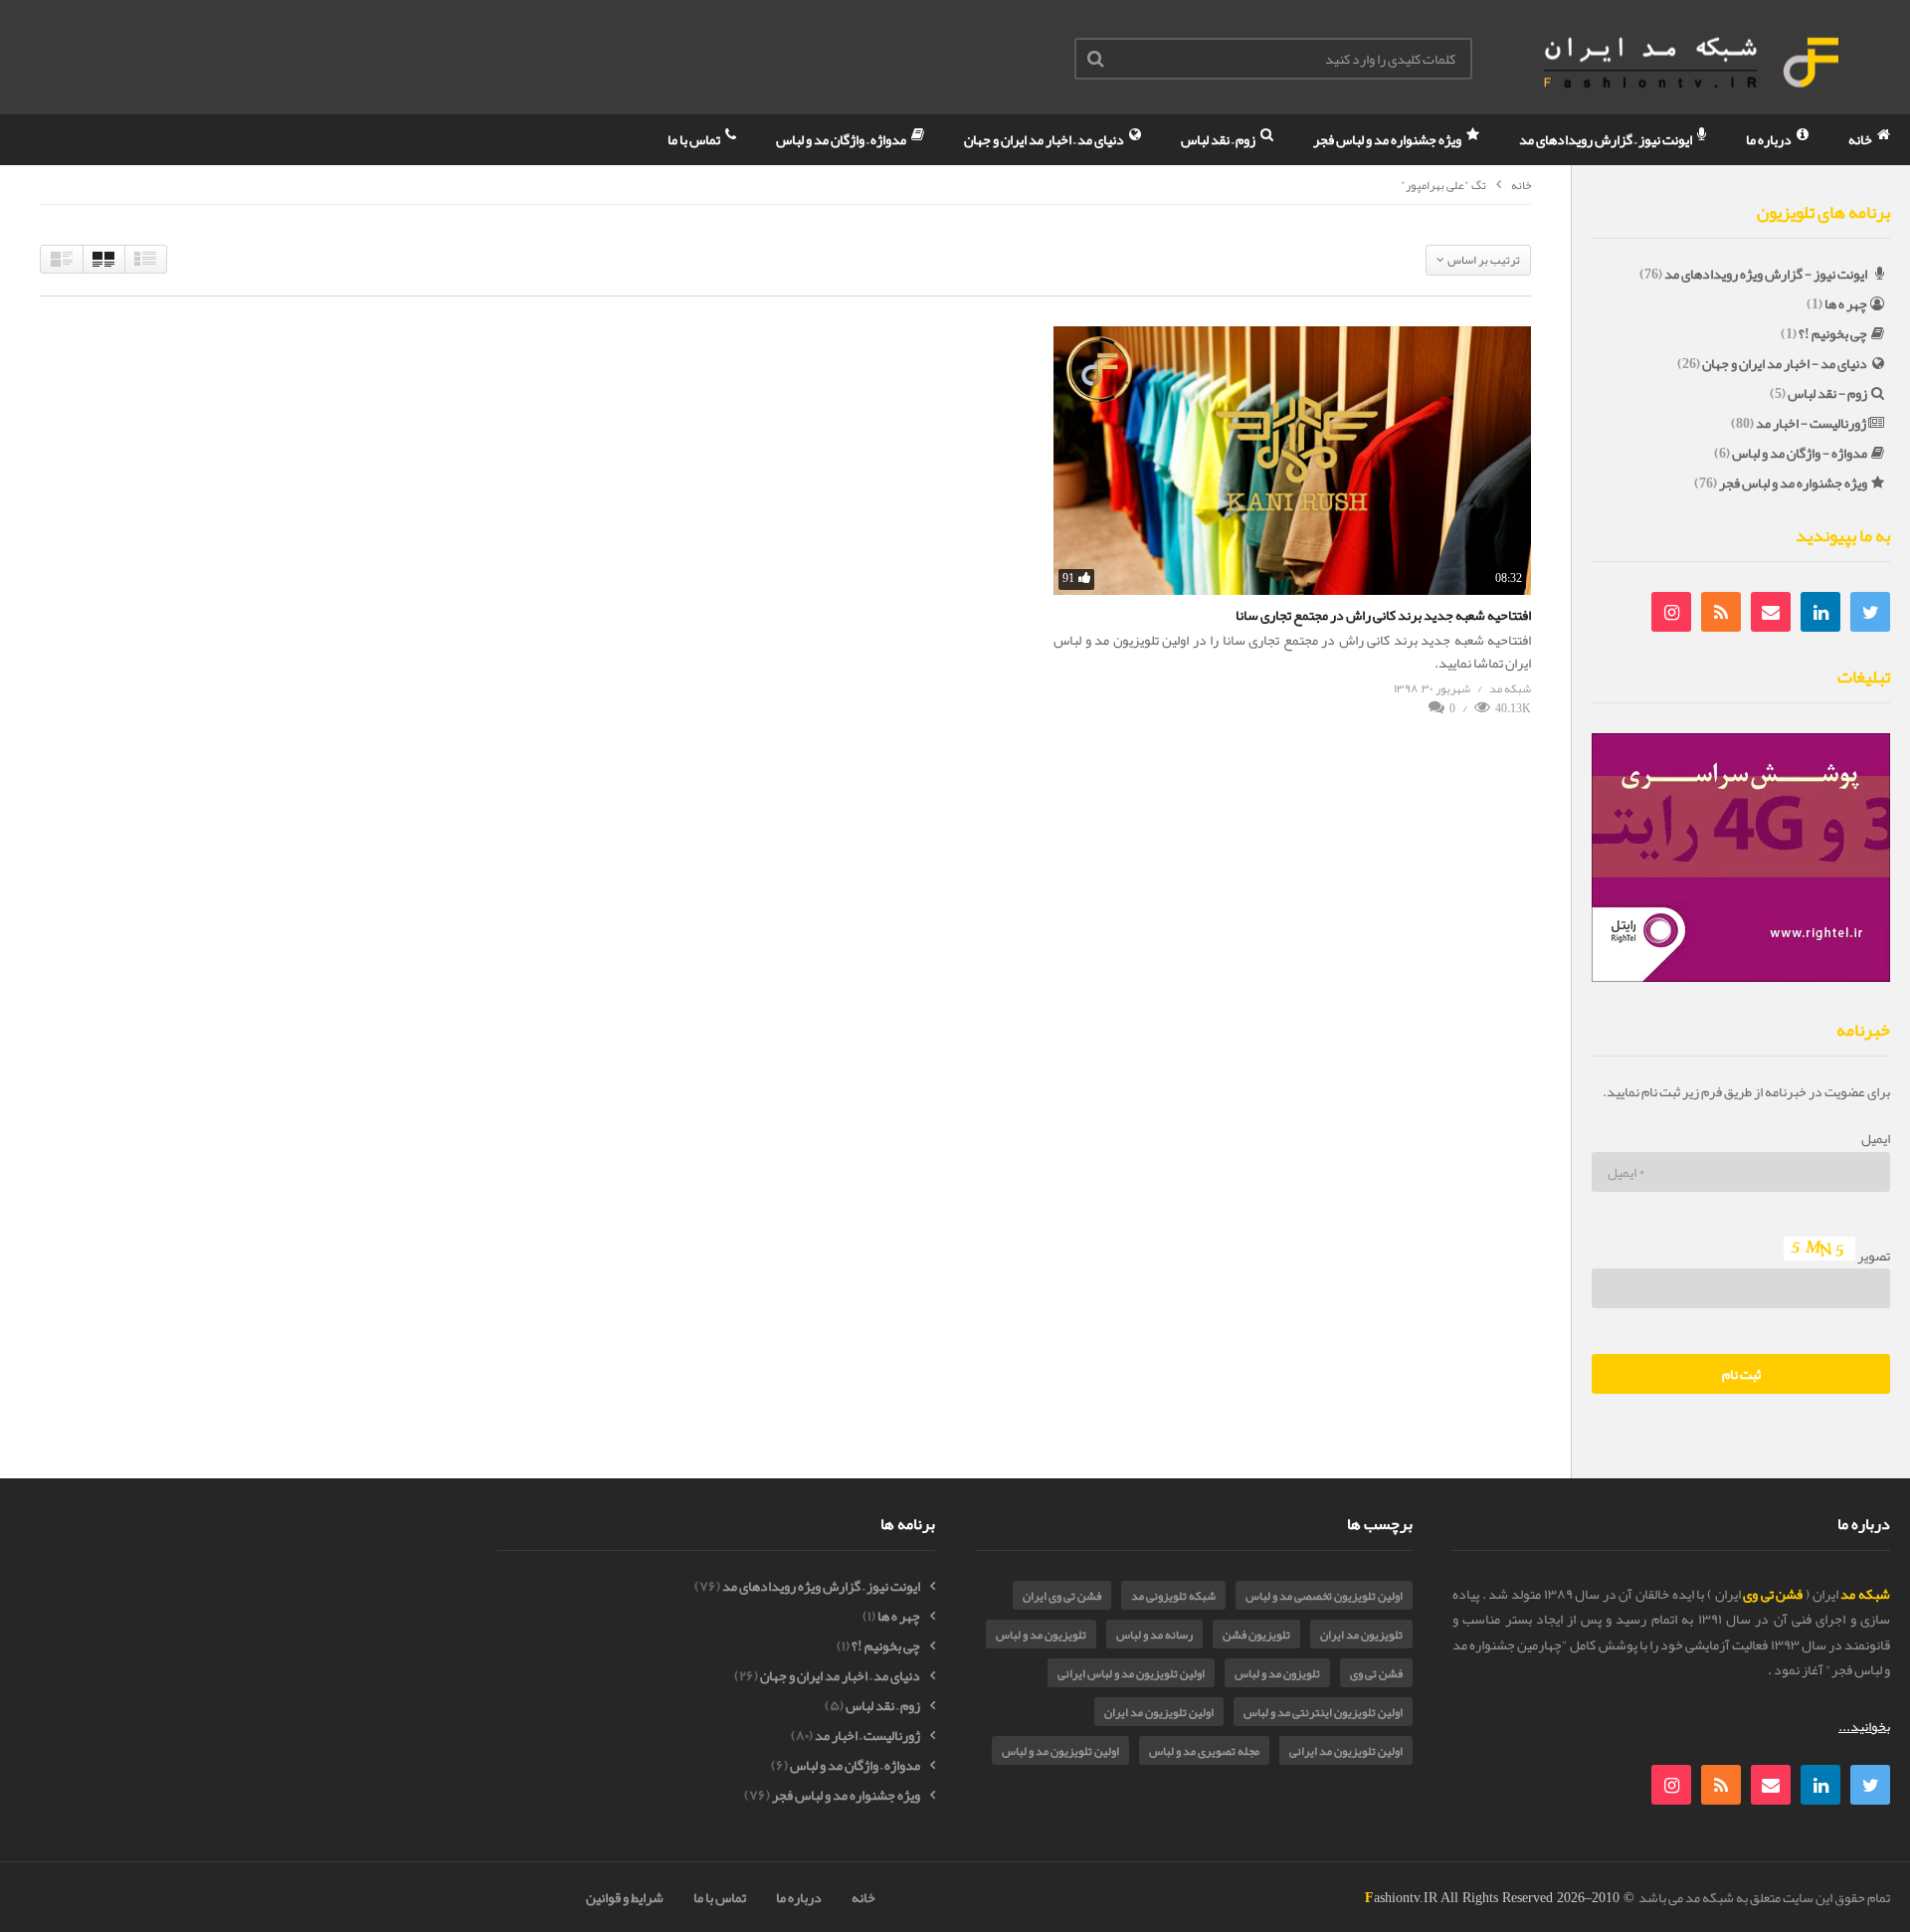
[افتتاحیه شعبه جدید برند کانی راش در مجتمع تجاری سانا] (1292, 461)
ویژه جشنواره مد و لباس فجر (1388, 139)
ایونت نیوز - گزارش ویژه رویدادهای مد (1766, 274)
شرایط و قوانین (625, 1897)
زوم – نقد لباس (1219, 139)
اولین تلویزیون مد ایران (1159, 1712)
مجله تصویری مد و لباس (1204, 1751)
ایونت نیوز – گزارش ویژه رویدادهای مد (821, 1586)
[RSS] (1721, 612)
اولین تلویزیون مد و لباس (1060, 1751)
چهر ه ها (1846, 303)
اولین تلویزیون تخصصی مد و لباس (1324, 1596)
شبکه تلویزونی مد (1173, 1596)
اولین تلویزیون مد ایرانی (1346, 1751)
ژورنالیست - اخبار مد (1811, 423)
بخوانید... (1864, 1726)
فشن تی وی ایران (1062, 1596)
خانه (1861, 139)
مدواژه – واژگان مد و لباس (842, 139)
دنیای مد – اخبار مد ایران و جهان (1045, 139)
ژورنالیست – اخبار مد (867, 1736)
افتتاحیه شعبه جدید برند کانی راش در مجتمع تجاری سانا (1383, 615)
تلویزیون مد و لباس (1041, 1635)
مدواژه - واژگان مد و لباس (1800, 453)
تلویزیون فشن (1256, 1635)
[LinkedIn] (1820, 612)
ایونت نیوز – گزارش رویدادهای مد (1607, 139)
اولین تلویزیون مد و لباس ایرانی (1131, 1673)
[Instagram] (1671, 612)
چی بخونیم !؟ (1833, 333)
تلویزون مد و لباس (1277, 1673)
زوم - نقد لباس (1827, 393)
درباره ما (1770, 139)
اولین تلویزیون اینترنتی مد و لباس (1323, 1712)
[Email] (1771, 612)
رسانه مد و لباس (1154, 1635)
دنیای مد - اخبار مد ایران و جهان (1785, 363)
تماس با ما (695, 139)
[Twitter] (1870, 612)
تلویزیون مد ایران (1361, 1635)
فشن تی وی (1376, 1673)
